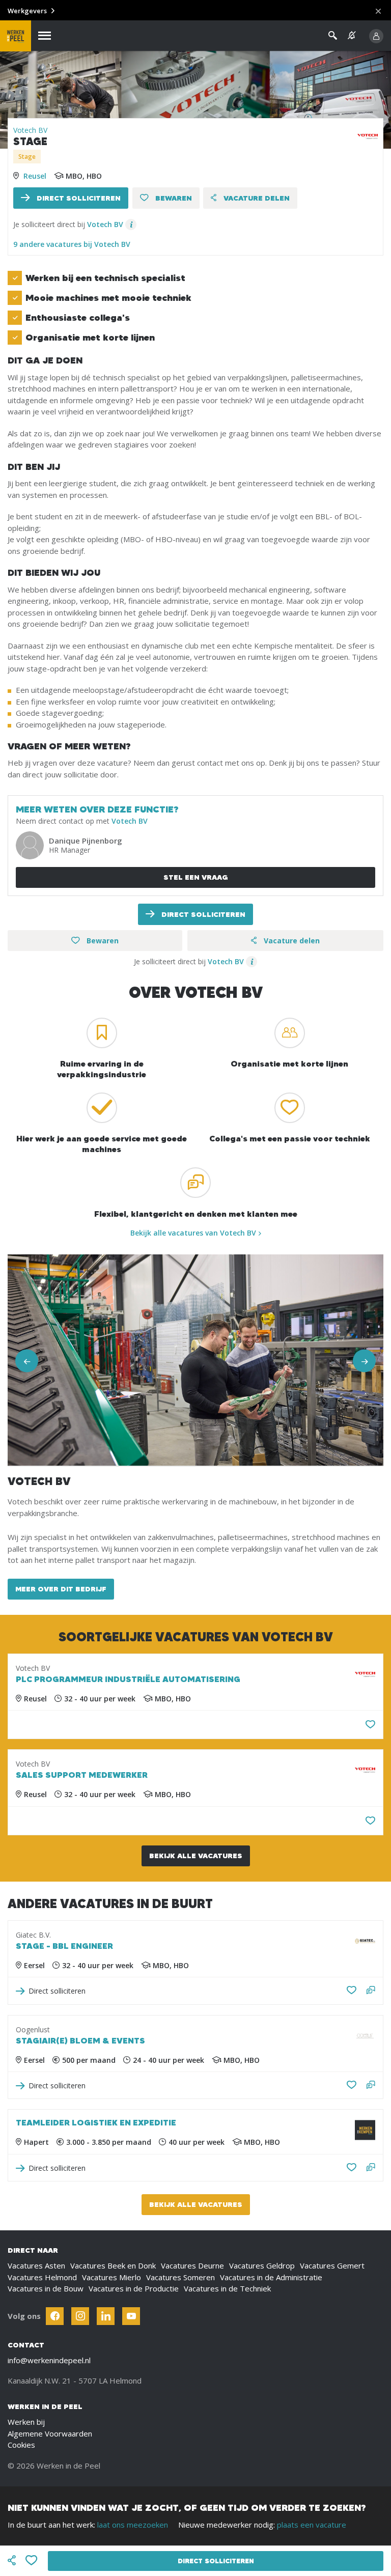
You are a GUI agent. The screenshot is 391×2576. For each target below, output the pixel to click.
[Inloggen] (376, 36)
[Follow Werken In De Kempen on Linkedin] (106, 2316)
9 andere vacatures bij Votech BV (72, 244)
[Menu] (45, 36)
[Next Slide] (364, 1361)
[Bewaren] (370, 1725)
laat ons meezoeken (133, 2525)
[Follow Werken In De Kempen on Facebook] (55, 2316)
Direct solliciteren (78, 198)
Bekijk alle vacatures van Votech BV (193, 1233)
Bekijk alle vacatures (196, 1856)
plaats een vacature (312, 2525)
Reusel (35, 176)
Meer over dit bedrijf (61, 1589)
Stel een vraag (196, 877)
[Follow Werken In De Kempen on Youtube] (131, 2316)
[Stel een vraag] (371, 1991)
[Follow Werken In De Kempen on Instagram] (80, 2316)
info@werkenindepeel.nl (49, 2360)
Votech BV (30, 130)
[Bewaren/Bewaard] (352, 1991)
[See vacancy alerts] (352, 35)
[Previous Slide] (27, 1361)
